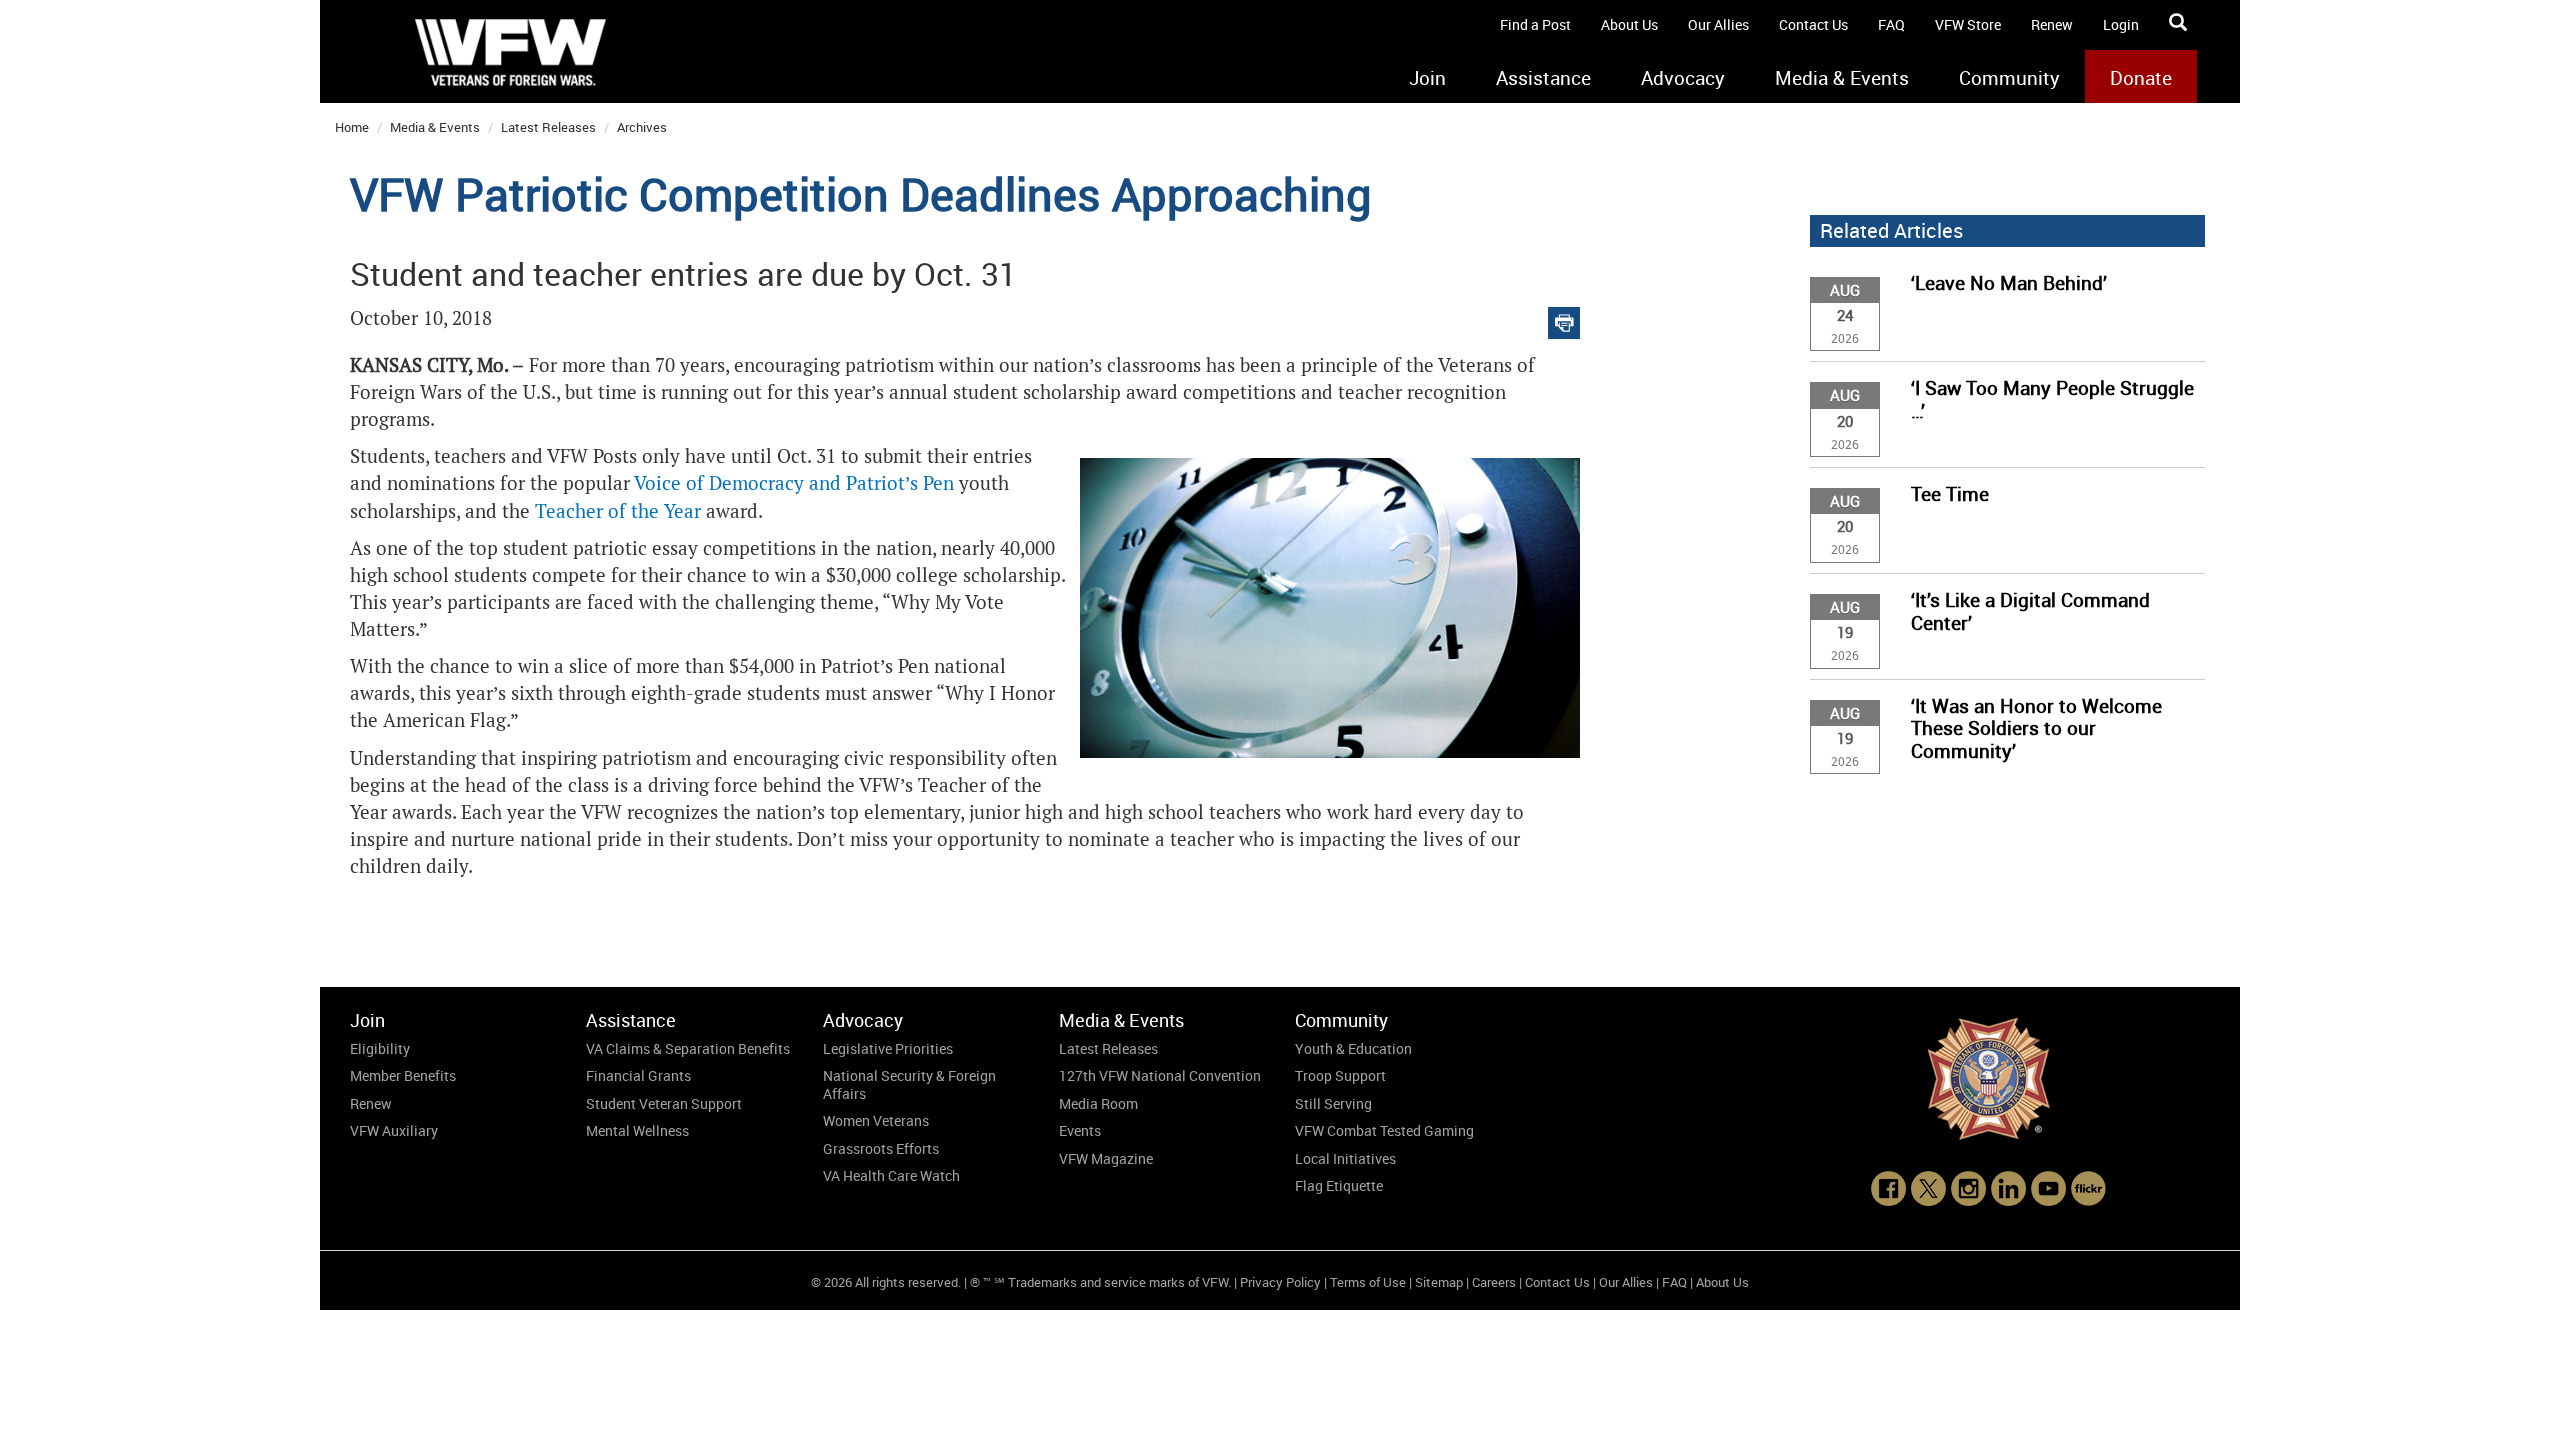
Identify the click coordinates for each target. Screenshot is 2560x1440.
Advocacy (1683, 78)
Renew (2052, 24)
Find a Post (1535, 24)
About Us (1629, 24)
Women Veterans (876, 1120)
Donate (2141, 78)
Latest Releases (548, 127)
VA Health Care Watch (891, 1175)
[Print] (1564, 318)
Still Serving (1333, 1103)
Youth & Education (1353, 1048)
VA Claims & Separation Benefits (688, 1048)
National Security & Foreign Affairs (909, 1084)
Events (1080, 1130)
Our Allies (1718, 24)
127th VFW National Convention (1160, 1075)
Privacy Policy (1280, 1282)
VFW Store (1968, 24)
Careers (1494, 1282)
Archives (642, 127)
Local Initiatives (1345, 1158)
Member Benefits (403, 1075)
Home (352, 127)
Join (1427, 78)
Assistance (1543, 78)
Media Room (1098, 1103)
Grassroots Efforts (881, 1148)
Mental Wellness (637, 1130)
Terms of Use (1368, 1282)
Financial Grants (638, 1075)
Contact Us (1813, 24)
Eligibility (380, 1048)
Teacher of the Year (618, 511)
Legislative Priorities (888, 1048)
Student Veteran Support (664, 1103)
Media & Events (1842, 78)
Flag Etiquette (1339, 1185)
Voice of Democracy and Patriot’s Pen (794, 483)
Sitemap (1439, 1282)
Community (2009, 78)
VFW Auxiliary (394, 1130)
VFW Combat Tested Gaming (1384, 1130)
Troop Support (1340, 1075)
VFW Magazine (1106, 1158)
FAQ (1891, 24)
